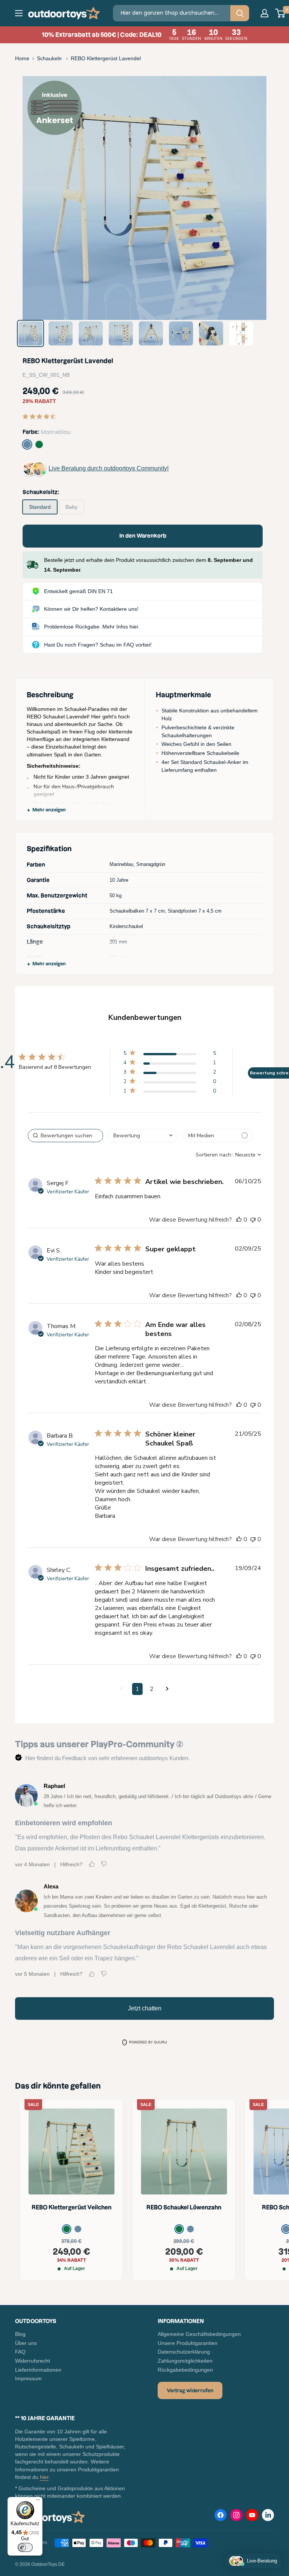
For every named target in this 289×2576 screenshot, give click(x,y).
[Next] (255, 198)
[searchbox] (65, 1136)
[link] (170, 1055)
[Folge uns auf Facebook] (221, 2517)
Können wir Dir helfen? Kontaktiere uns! (91, 609)
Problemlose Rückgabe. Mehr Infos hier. (92, 627)
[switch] (25, 2547)
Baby (71, 507)
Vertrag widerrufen (190, 2390)
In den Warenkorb (143, 536)
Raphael (54, 1786)
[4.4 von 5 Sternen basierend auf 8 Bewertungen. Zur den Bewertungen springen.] (41, 416)
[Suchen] (240, 13)
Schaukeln (50, 58)
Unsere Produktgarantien (188, 2343)
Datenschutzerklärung (184, 2352)
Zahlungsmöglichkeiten (185, 2361)
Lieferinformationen (38, 2370)
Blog (20, 2334)
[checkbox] (218, 1136)
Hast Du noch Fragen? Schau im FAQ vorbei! (98, 645)
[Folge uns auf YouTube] (252, 2517)
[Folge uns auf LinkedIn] (268, 2515)
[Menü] (38, 2501)
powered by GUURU (148, 2042)
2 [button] (152, 1689)
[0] (281, 13)
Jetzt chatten (145, 2008)
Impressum (28, 2378)
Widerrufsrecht (33, 2361)
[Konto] (265, 13)
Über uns (26, 2343)
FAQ (20, 2352)
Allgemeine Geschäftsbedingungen (199, 2334)
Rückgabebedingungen (185, 2370)
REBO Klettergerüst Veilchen (71, 2207)
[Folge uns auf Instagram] (236, 2517)
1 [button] (137, 1689)
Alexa (51, 1886)
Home (22, 58)
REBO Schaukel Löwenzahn (184, 2207)
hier (44, 2477)
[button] (122, 1689)
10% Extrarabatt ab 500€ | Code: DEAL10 (144, 35)
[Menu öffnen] (19, 13)
